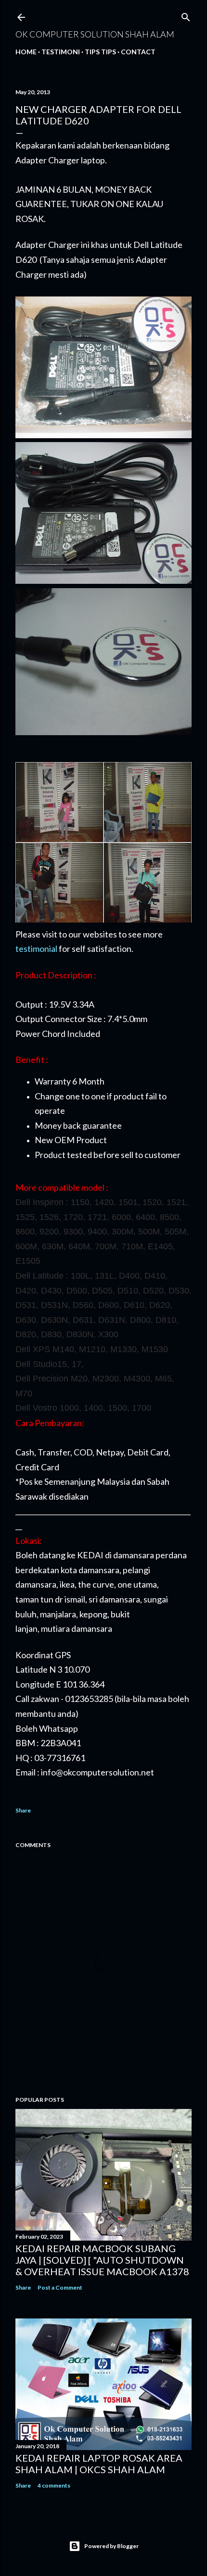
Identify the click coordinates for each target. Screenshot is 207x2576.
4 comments (54, 2485)
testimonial (36, 949)
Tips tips (100, 52)
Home (26, 52)
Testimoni (61, 52)
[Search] (186, 15)
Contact (138, 52)
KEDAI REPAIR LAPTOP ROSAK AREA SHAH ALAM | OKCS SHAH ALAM (99, 2464)
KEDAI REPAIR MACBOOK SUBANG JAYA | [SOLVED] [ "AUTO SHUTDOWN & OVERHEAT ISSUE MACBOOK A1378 (102, 2260)
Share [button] (23, 1810)
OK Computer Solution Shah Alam (95, 34)
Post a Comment (60, 2287)
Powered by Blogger (111, 2546)
